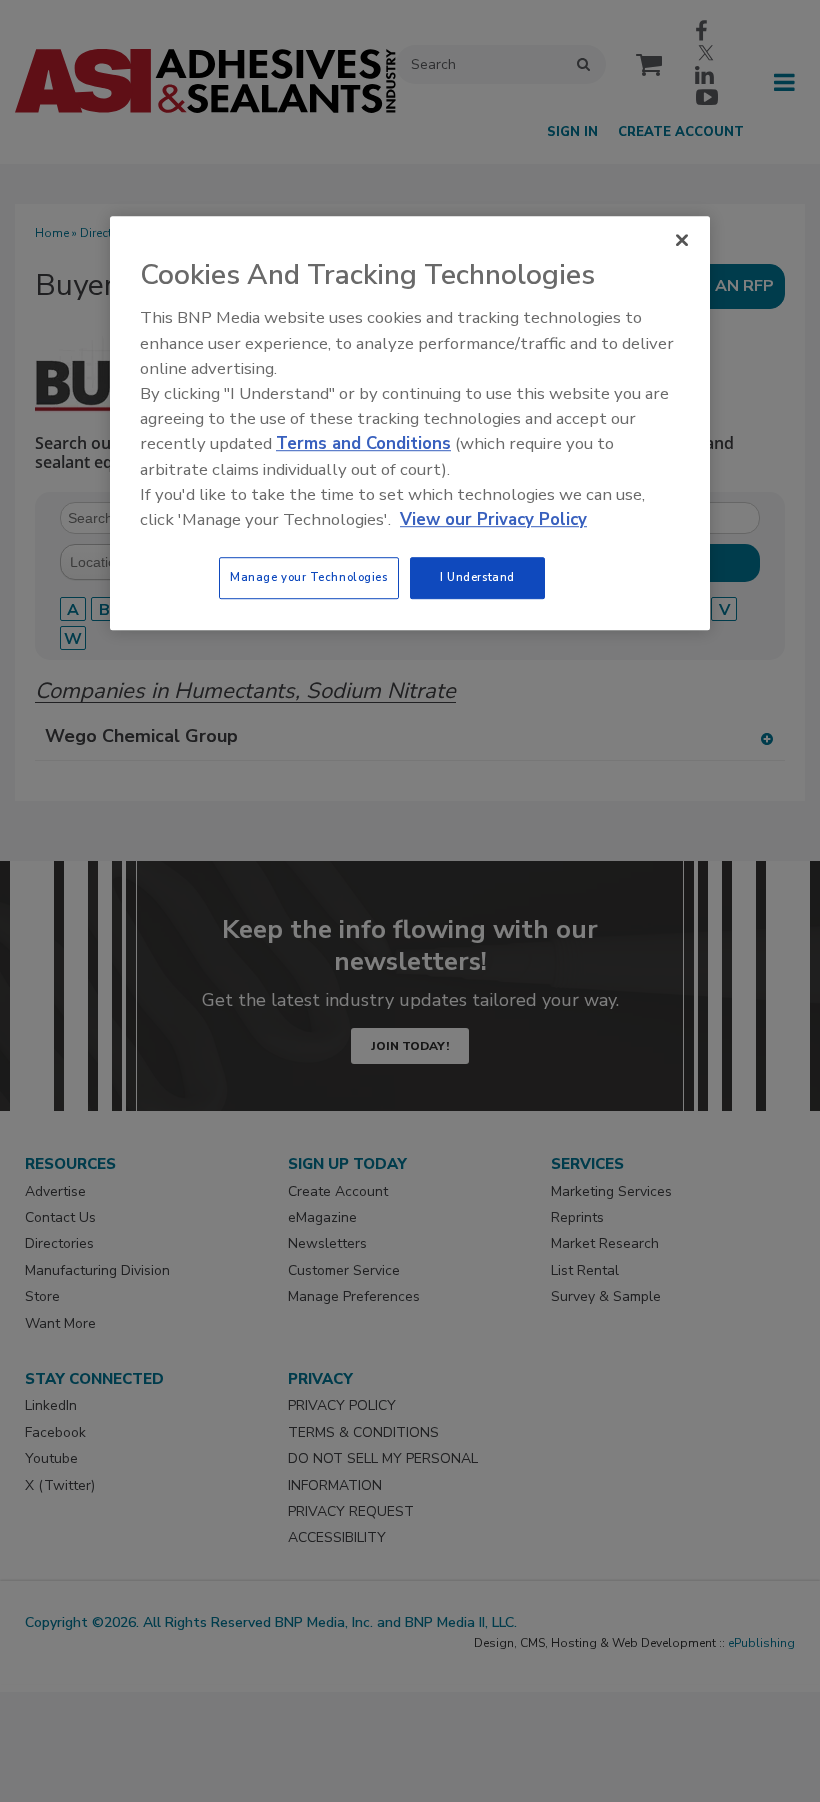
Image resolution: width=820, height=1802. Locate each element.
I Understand (477, 577)
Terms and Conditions (363, 444)
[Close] (682, 241)
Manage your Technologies (309, 577)
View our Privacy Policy (493, 519)
